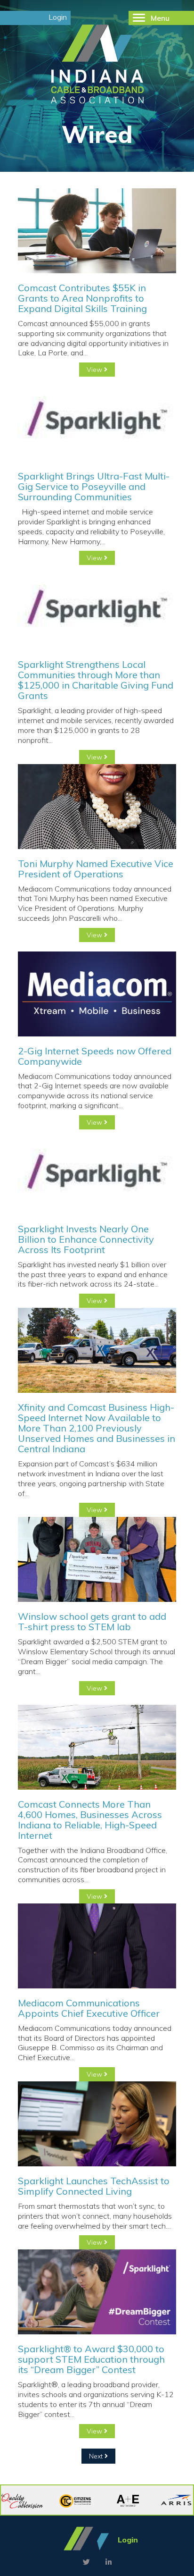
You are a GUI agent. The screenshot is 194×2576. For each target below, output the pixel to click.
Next (97, 2456)
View (95, 370)
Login (58, 17)
